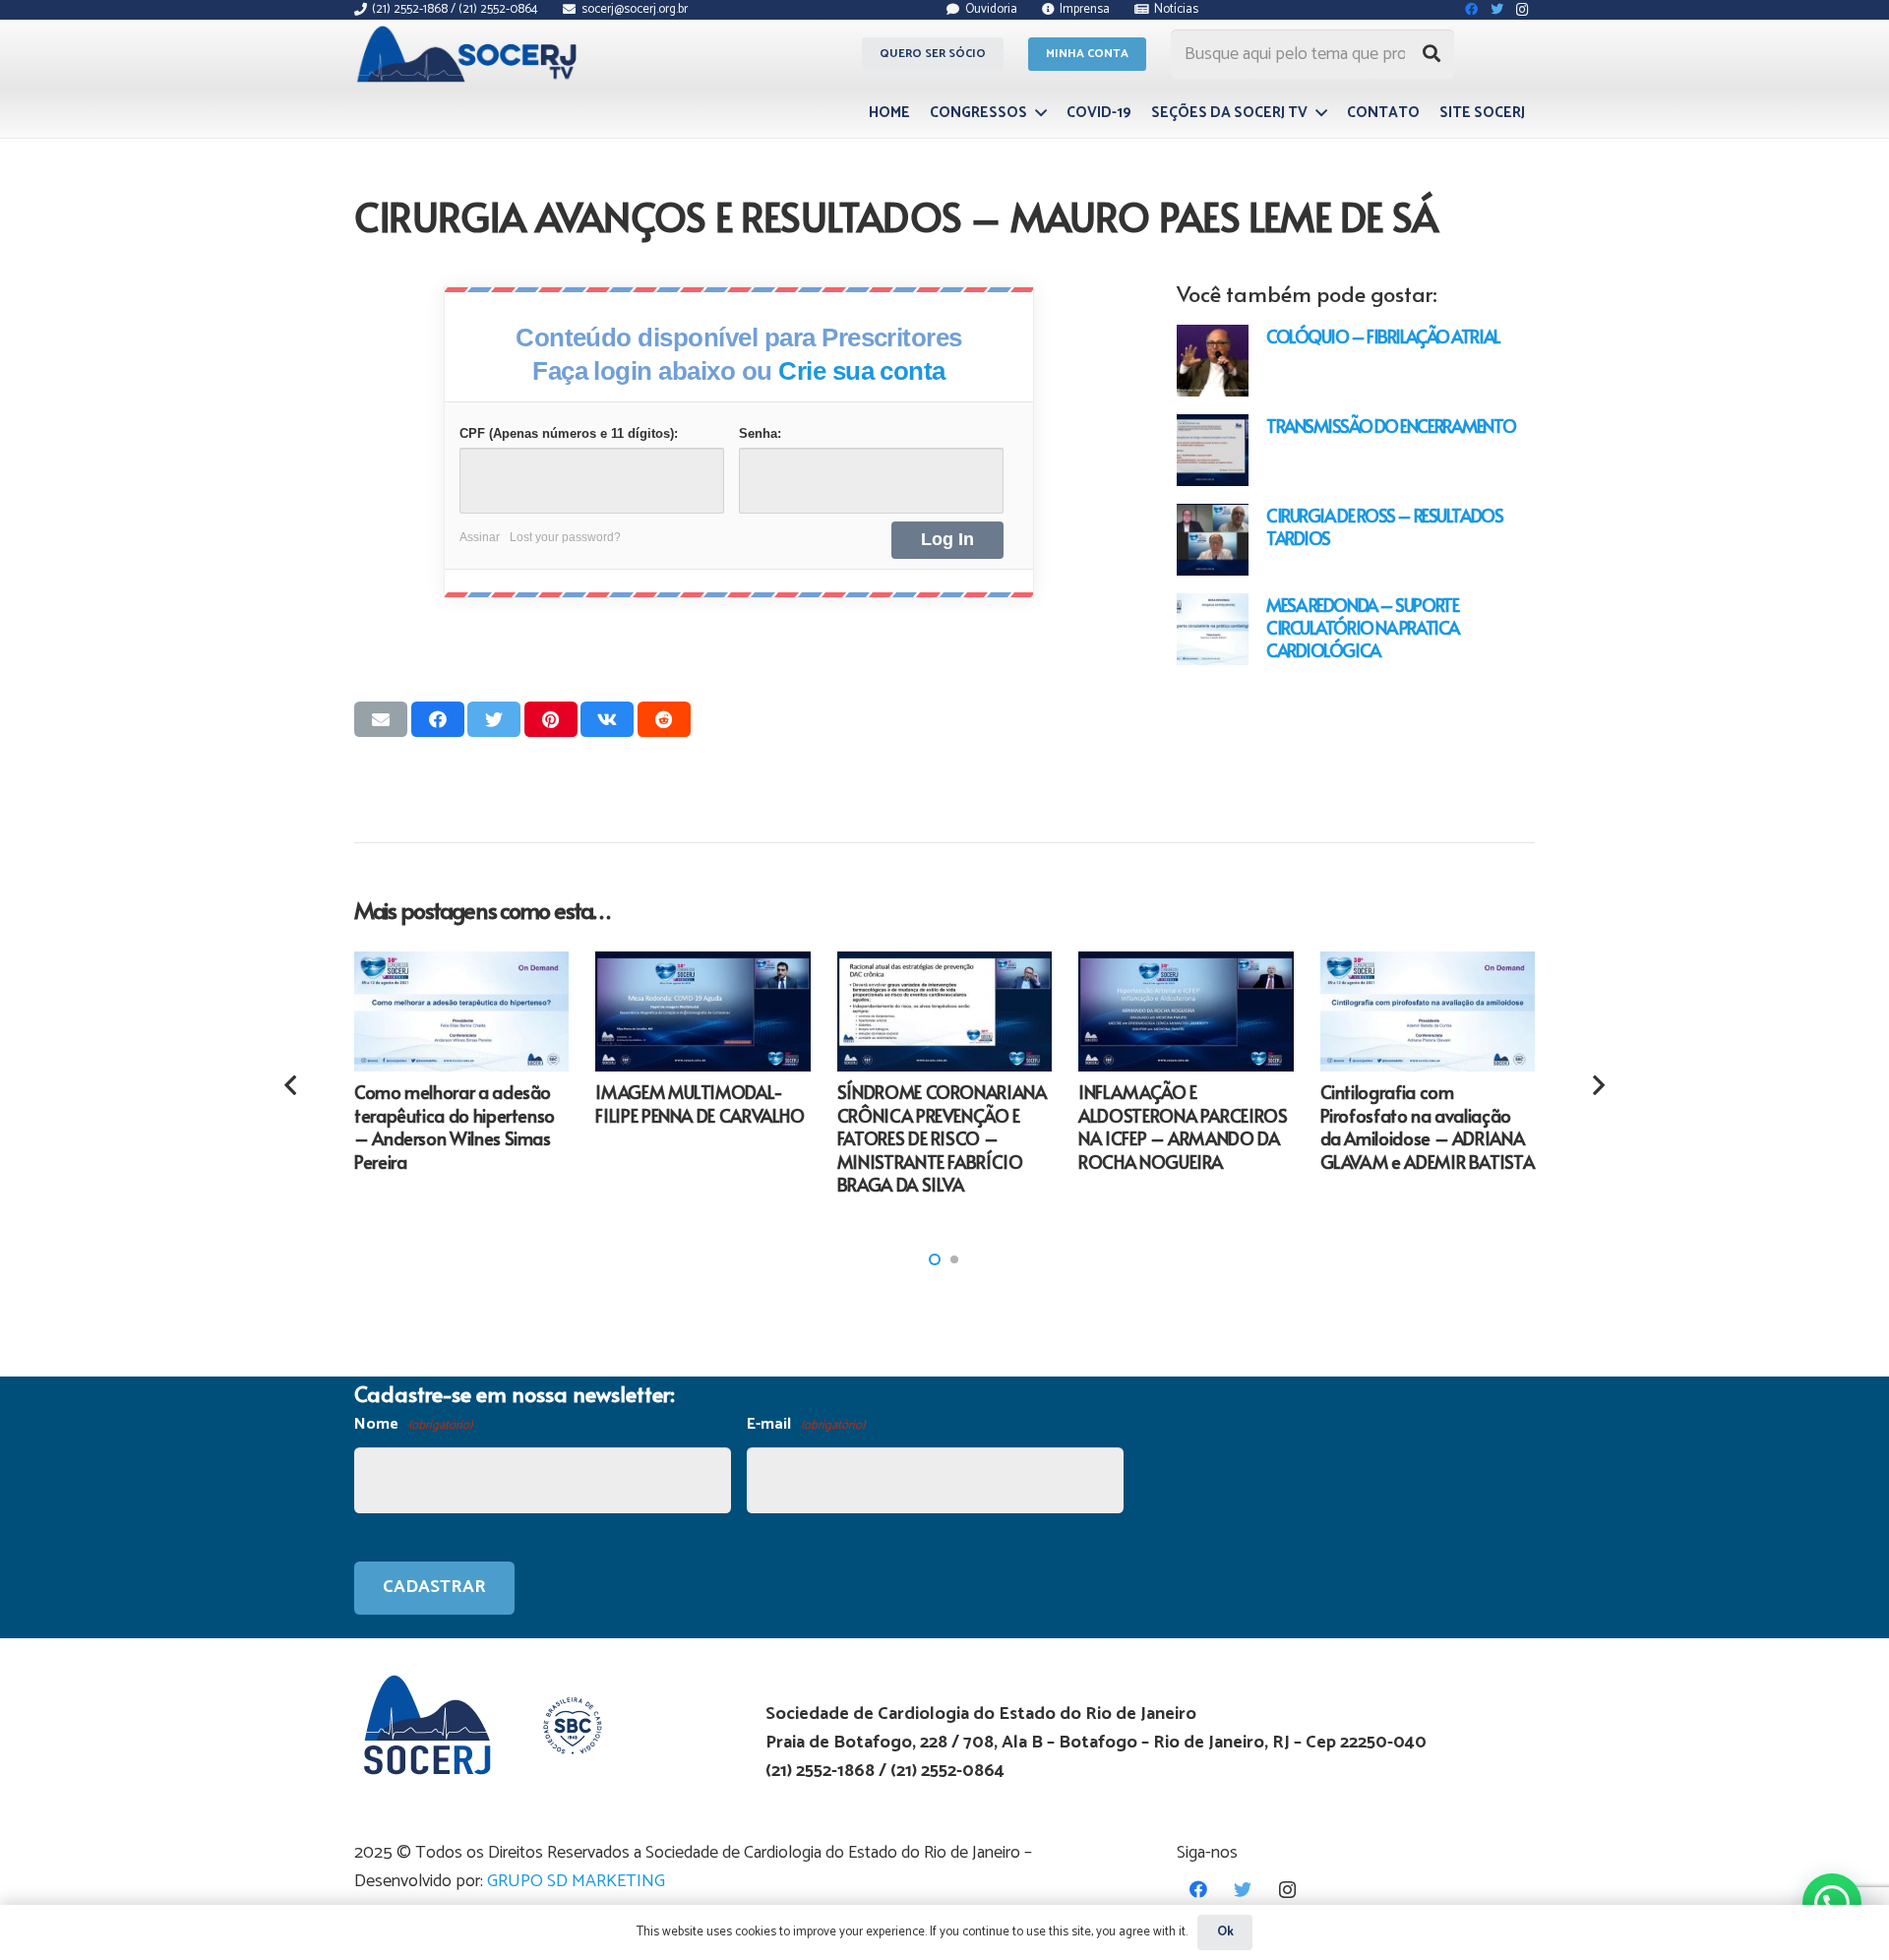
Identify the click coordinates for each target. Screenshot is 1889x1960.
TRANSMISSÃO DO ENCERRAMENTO (1391, 426)
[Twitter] (1243, 1890)
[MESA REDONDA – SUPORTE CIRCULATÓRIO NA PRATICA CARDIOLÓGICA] (1213, 629)
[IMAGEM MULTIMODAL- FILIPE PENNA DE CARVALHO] (702, 1012)
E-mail (806, 1424)
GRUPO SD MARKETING (576, 1881)
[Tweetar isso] (494, 719)
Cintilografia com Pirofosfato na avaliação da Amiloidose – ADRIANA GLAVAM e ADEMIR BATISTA (1428, 1126)
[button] (935, 1259)
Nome (413, 1424)
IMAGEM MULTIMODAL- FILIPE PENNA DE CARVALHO (700, 1103)
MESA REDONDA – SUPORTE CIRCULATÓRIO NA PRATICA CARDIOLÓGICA (1363, 627)
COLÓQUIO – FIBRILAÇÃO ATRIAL (1383, 336)
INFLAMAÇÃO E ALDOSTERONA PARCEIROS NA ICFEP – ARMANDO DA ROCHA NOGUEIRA (1183, 1126)
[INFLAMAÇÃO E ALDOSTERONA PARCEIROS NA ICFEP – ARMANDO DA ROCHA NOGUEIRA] (1186, 1012)
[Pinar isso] (551, 719)
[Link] (470, 54)
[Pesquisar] (1432, 54)
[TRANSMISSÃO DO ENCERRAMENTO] (1213, 450)
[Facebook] (1199, 1890)
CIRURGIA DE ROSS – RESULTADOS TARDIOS (1384, 526)
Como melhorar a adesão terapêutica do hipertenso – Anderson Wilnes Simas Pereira (455, 1126)
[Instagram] (1287, 1890)
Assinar (480, 537)
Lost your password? (565, 537)
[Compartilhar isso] (438, 719)
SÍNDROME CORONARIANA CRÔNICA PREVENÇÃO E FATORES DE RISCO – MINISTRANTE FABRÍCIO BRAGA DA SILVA (942, 1138)
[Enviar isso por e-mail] (381, 719)
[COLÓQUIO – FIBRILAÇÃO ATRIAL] (1213, 361)
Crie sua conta (862, 371)
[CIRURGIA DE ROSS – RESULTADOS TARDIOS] (1213, 540)
